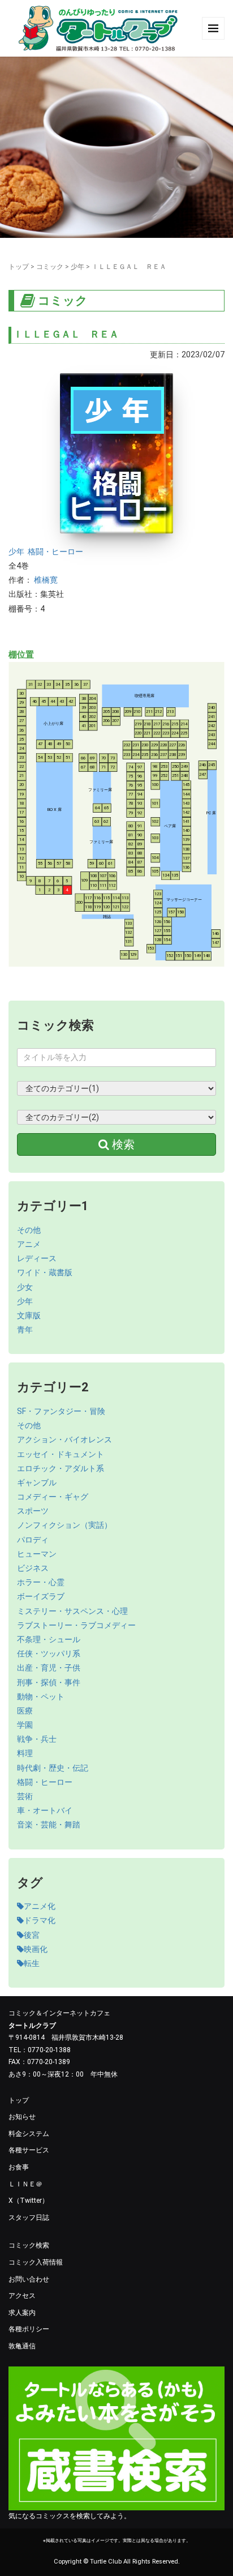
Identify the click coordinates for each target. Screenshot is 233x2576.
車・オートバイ (45, 1810)
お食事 (19, 2167)
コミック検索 (29, 2245)
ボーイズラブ (41, 1596)
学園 (25, 1725)
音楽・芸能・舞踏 (49, 1825)
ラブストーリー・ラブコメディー (76, 1625)
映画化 (36, 1949)
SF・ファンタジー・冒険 (61, 1411)
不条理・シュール (49, 1639)
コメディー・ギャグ (53, 1497)
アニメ (29, 1244)
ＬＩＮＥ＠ (25, 2184)
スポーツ (33, 1511)
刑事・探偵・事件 (49, 1682)
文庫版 (29, 1315)
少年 (77, 267)
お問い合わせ (29, 2279)
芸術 (25, 1796)
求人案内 (22, 2313)
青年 (25, 1330)
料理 (25, 1753)
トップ (19, 267)
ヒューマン (37, 1554)
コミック (50, 267)
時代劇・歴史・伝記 (53, 1768)
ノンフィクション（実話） (64, 1525)
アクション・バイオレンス (64, 1439)
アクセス (22, 2296)
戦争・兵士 (37, 1739)
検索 (122, 1144)
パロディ (33, 1540)
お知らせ (22, 2117)
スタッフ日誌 (29, 2218)
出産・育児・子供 (49, 1668)
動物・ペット (41, 1697)
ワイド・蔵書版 (45, 1272)
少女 (25, 1287)
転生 (32, 1963)
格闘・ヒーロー (55, 552)
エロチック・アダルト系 (61, 1468)
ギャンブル (37, 1483)
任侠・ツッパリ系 (49, 1654)
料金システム (29, 2134)
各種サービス (29, 2150)
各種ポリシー (29, 2329)
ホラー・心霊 (41, 1582)
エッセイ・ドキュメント (61, 1454)
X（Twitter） (29, 2201)
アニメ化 (40, 1906)
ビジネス (33, 1568)
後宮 (32, 1935)
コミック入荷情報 (36, 2262)
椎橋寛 (46, 580)
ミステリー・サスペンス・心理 (72, 1611)
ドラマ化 (40, 1920)
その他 (29, 1230)
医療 (25, 1711)
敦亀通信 (22, 2346)
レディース (37, 1258)
